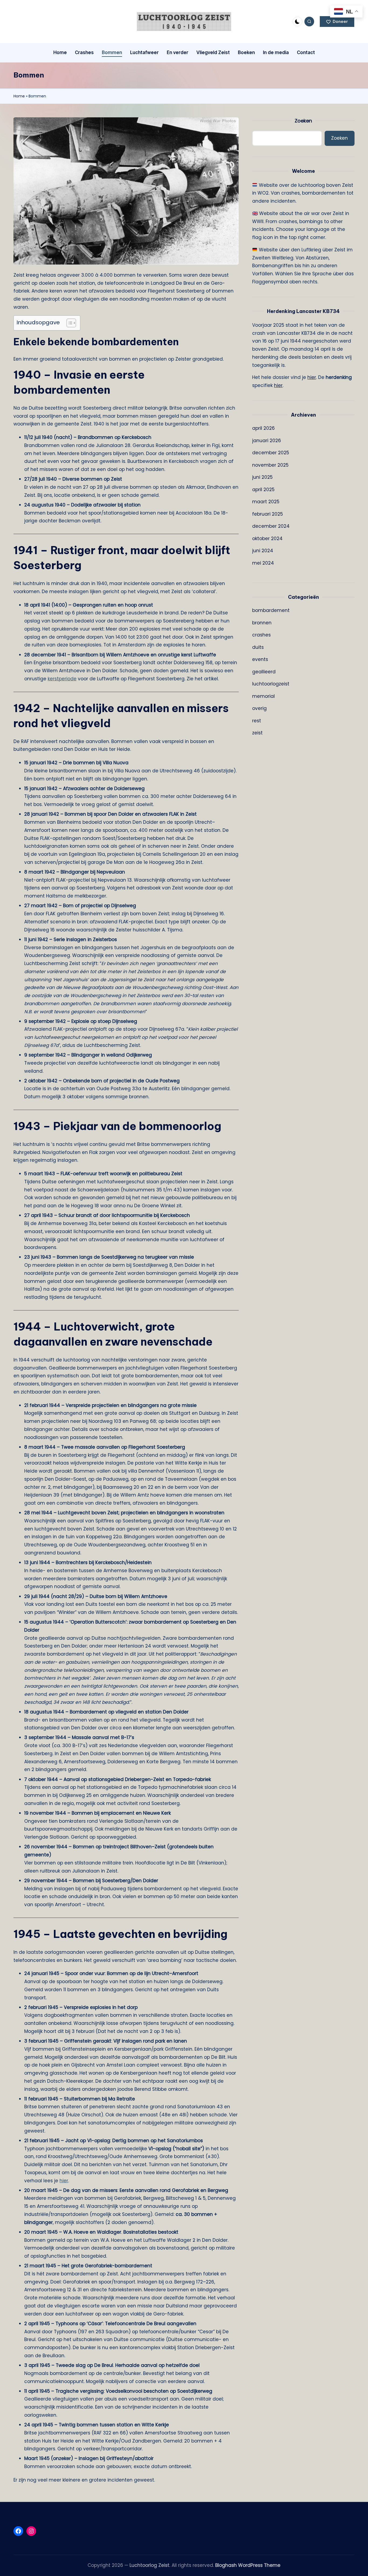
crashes (261, 635)
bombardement (271, 610)
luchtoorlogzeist (271, 684)
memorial (263, 696)
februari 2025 (268, 514)
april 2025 (263, 490)
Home (19, 96)
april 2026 (263, 428)
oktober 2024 (267, 539)
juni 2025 (262, 477)
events (260, 659)
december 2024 (271, 526)
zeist (257, 733)
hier (64, 2181)
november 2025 (270, 465)
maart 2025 (266, 502)
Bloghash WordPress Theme (248, 2565)
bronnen (262, 623)
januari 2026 (267, 441)
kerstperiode (62, 679)
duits (258, 647)
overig (259, 708)
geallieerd (264, 672)
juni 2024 (263, 551)
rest (257, 721)
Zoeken (303, 121)
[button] (337, 22)
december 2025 (271, 453)
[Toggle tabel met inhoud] (69, 323)
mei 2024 (263, 563)
